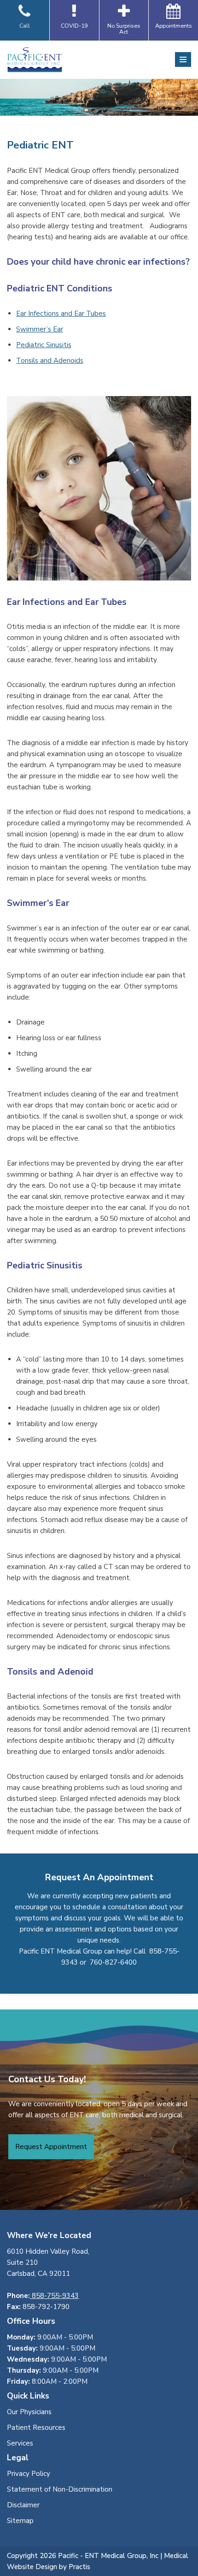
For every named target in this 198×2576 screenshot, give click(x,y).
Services (20, 2443)
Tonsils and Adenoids (50, 361)
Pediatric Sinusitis (44, 345)
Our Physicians (29, 2412)
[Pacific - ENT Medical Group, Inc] (35, 60)
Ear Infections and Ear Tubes (61, 314)
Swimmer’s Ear (40, 329)
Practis (79, 2567)
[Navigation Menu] (183, 59)
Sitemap (20, 2521)
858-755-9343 (54, 2296)
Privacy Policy (29, 2474)
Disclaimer (23, 2505)
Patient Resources (36, 2428)
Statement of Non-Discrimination (60, 2489)
